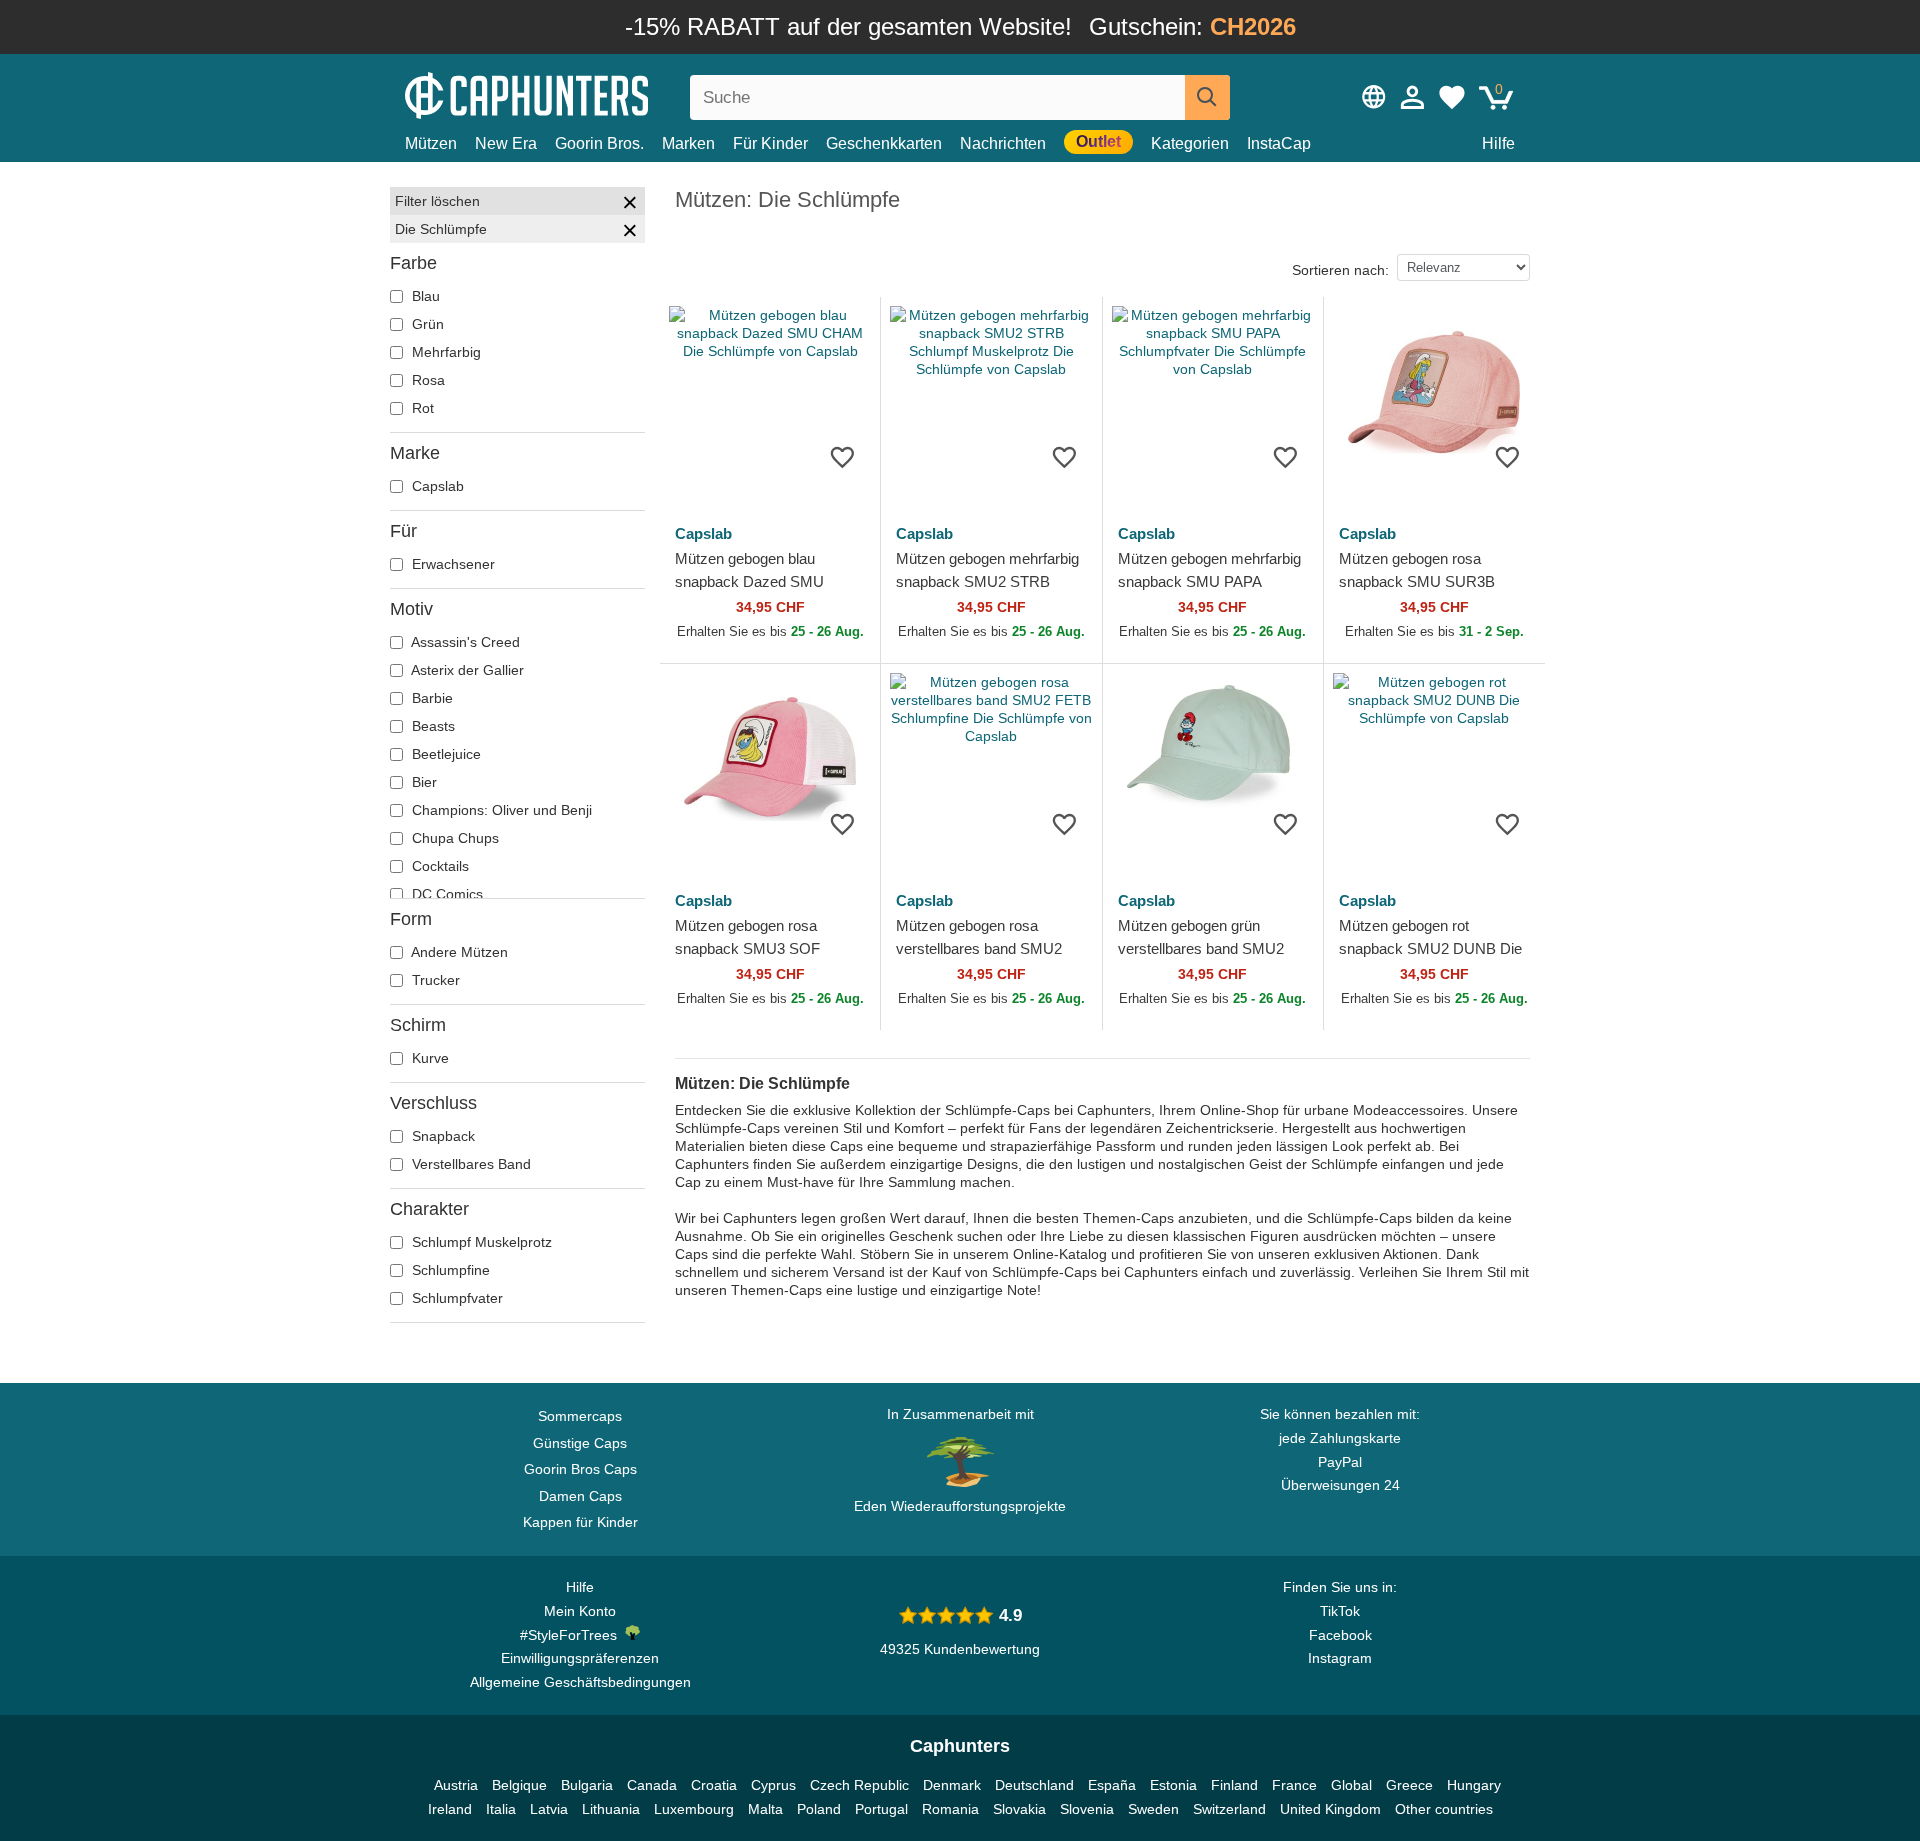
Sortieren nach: (1340, 270)
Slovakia (1019, 1809)
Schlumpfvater (455, 1298)
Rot (421, 408)
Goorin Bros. (599, 143)
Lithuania (611, 1809)
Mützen (431, 143)
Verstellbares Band (469, 1164)
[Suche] (1207, 97)
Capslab (436, 486)
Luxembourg (694, 1809)
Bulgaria (587, 1785)
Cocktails (438, 866)
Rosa (426, 380)
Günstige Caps (580, 1443)
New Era (506, 143)
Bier (422, 782)
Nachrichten (1003, 143)
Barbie (430, 698)
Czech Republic (859, 1785)
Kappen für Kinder (580, 1522)
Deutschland (1034, 1785)
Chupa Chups (453, 838)
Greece (1409, 1785)
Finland (1234, 1785)
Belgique (519, 1785)
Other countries (1444, 1809)
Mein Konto (580, 1611)
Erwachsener (451, 564)
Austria (456, 1785)
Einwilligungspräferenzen (580, 1658)
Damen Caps (580, 1496)
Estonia (1173, 1785)
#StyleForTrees (572, 1635)
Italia (501, 1809)
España (1112, 1785)
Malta (765, 1809)
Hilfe (1498, 143)
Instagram (1340, 1658)
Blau (424, 296)
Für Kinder (770, 143)
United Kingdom (1330, 1809)
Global (1351, 1785)
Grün (426, 324)
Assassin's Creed (464, 642)
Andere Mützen (458, 952)
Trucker (434, 980)
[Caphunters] (580, 93)
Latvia (549, 1809)
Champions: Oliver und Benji (500, 810)
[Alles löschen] (630, 205)
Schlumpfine (449, 1270)
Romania (950, 1809)
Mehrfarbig (444, 352)
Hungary (1474, 1785)
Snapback (441, 1136)
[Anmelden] (1413, 97)
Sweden (1153, 1809)
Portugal (881, 1809)
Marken (688, 143)
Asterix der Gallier (466, 670)
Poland (819, 1809)
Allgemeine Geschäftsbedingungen (580, 1682)
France (1294, 1785)
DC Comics (445, 894)
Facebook (1340, 1635)
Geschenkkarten (884, 143)
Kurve (428, 1058)
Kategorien (1190, 143)
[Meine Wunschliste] (1452, 97)
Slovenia (1087, 1809)
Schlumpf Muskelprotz (480, 1242)
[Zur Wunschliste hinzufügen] (842, 456)
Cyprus (773, 1785)
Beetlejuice (444, 754)
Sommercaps (580, 1416)
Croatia (714, 1785)
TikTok (1340, 1611)
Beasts (431, 726)
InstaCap (1279, 143)
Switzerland (1229, 1809)
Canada (652, 1785)
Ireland (450, 1809)
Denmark (952, 1785)
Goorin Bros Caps (580, 1469)
